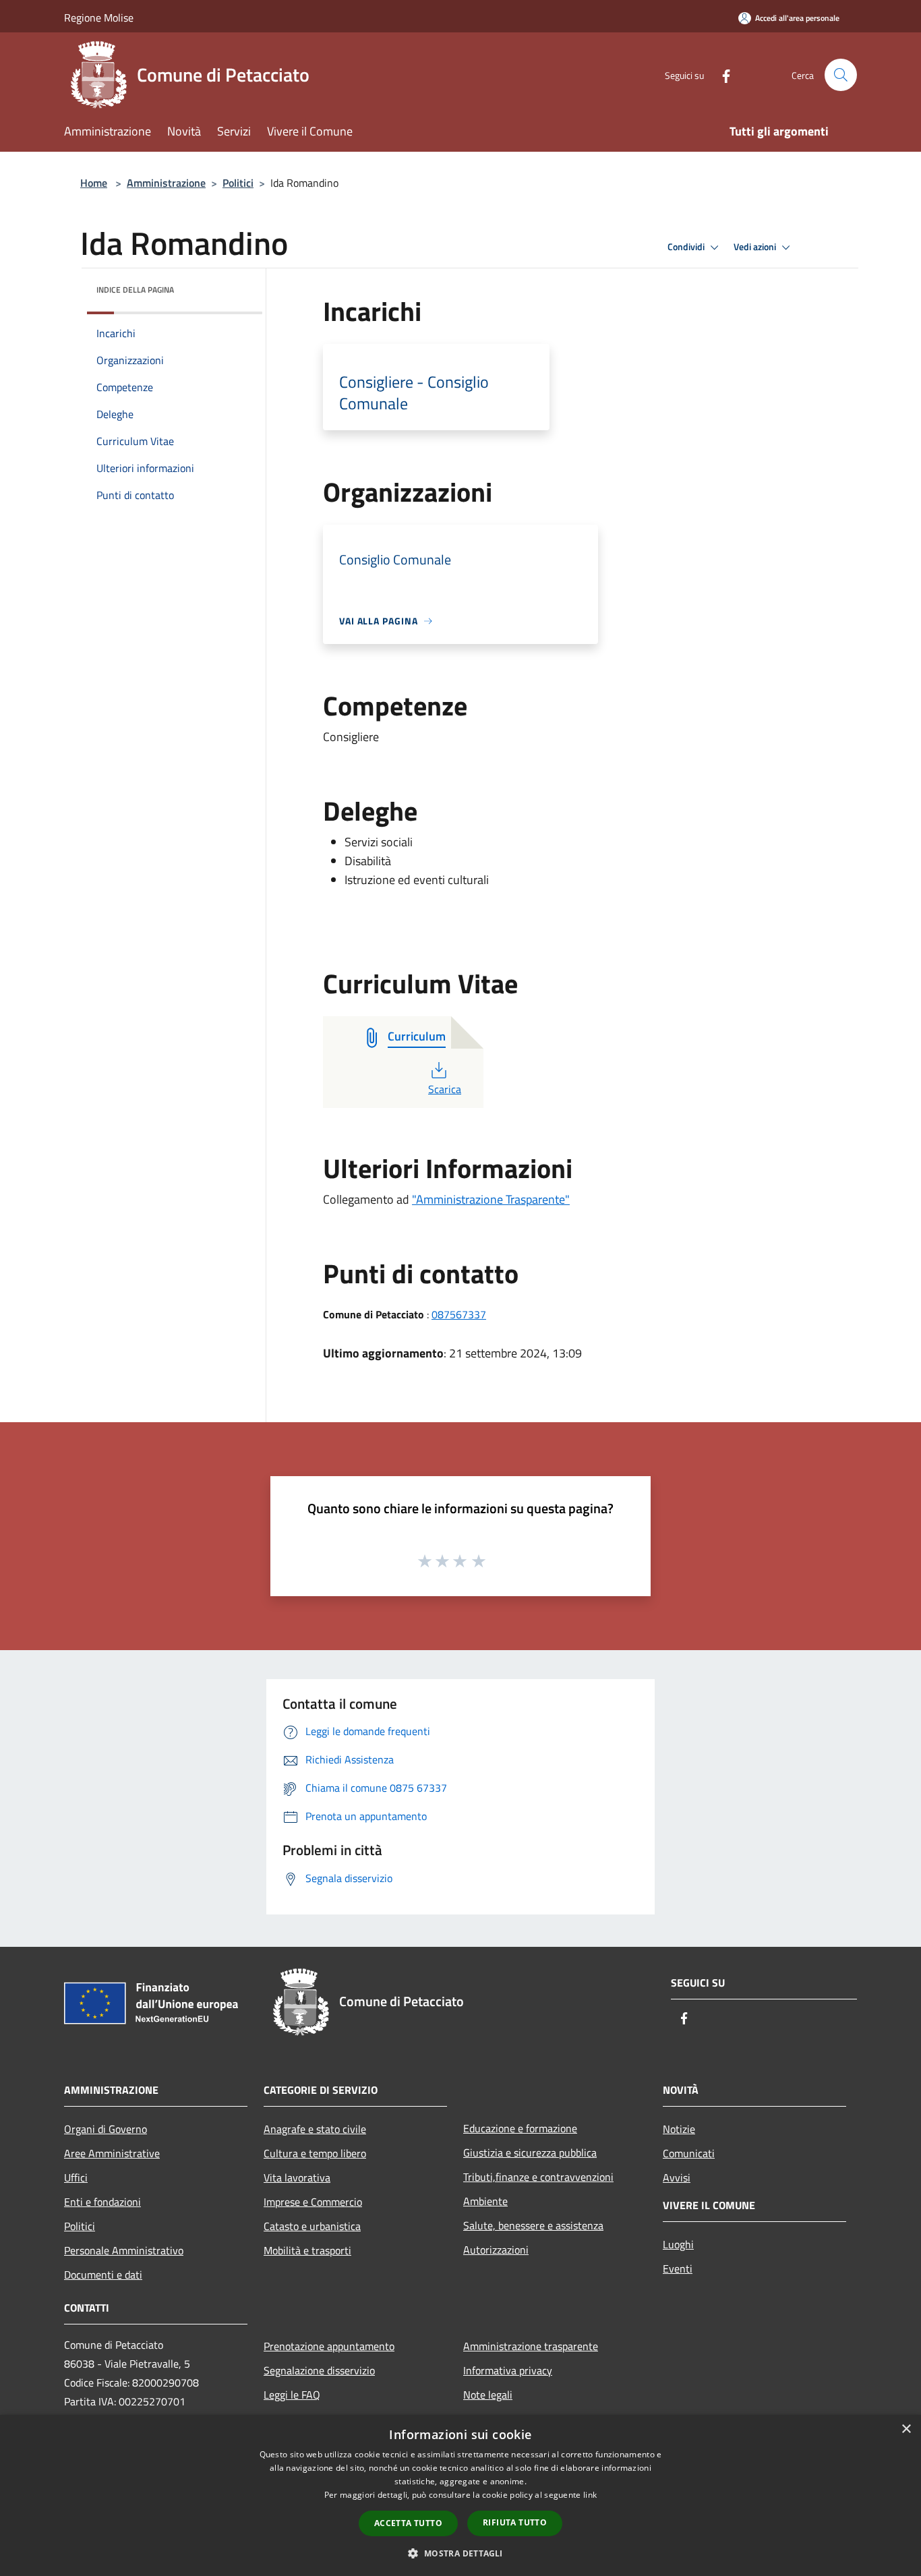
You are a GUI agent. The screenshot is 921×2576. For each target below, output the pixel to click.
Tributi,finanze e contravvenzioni (538, 2177)
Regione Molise (99, 18)
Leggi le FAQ (292, 2395)
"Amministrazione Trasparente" (491, 1199)
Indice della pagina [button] (135, 290)
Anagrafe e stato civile (315, 2129)
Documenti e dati (103, 2275)
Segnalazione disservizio (319, 2370)
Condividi (687, 247)
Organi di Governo (106, 2129)
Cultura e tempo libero (315, 2153)
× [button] (906, 2429)
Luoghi (678, 2244)
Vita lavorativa (297, 2177)
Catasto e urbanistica (312, 2226)
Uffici (76, 2177)
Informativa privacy (508, 2370)
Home (94, 183)
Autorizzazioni (496, 2250)
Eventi (678, 2268)
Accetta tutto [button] (408, 2523)
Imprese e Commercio (313, 2202)
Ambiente (485, 2201)
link (590, 2495)
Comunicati (689, 2153)
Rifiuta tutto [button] (515, 2522)
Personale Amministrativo (124, 2250)
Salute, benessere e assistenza (533, 2225)
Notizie (679, 2129)
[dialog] (460, 2495)
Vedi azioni (756, 247)
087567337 (459, 1314)
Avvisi (677, 2177)
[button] (460, 2553)
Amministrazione (166, 183)
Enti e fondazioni (102, 2202)
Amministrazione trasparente (531, 2346)
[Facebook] (721, 75)
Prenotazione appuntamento (329, 2346)
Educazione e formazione (520, 2128)
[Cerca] (841, 75)
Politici (238, 183)
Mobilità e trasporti (307, 2250)
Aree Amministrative (112, 2153)
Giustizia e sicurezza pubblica (530, 2153)
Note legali (488, 2395)
